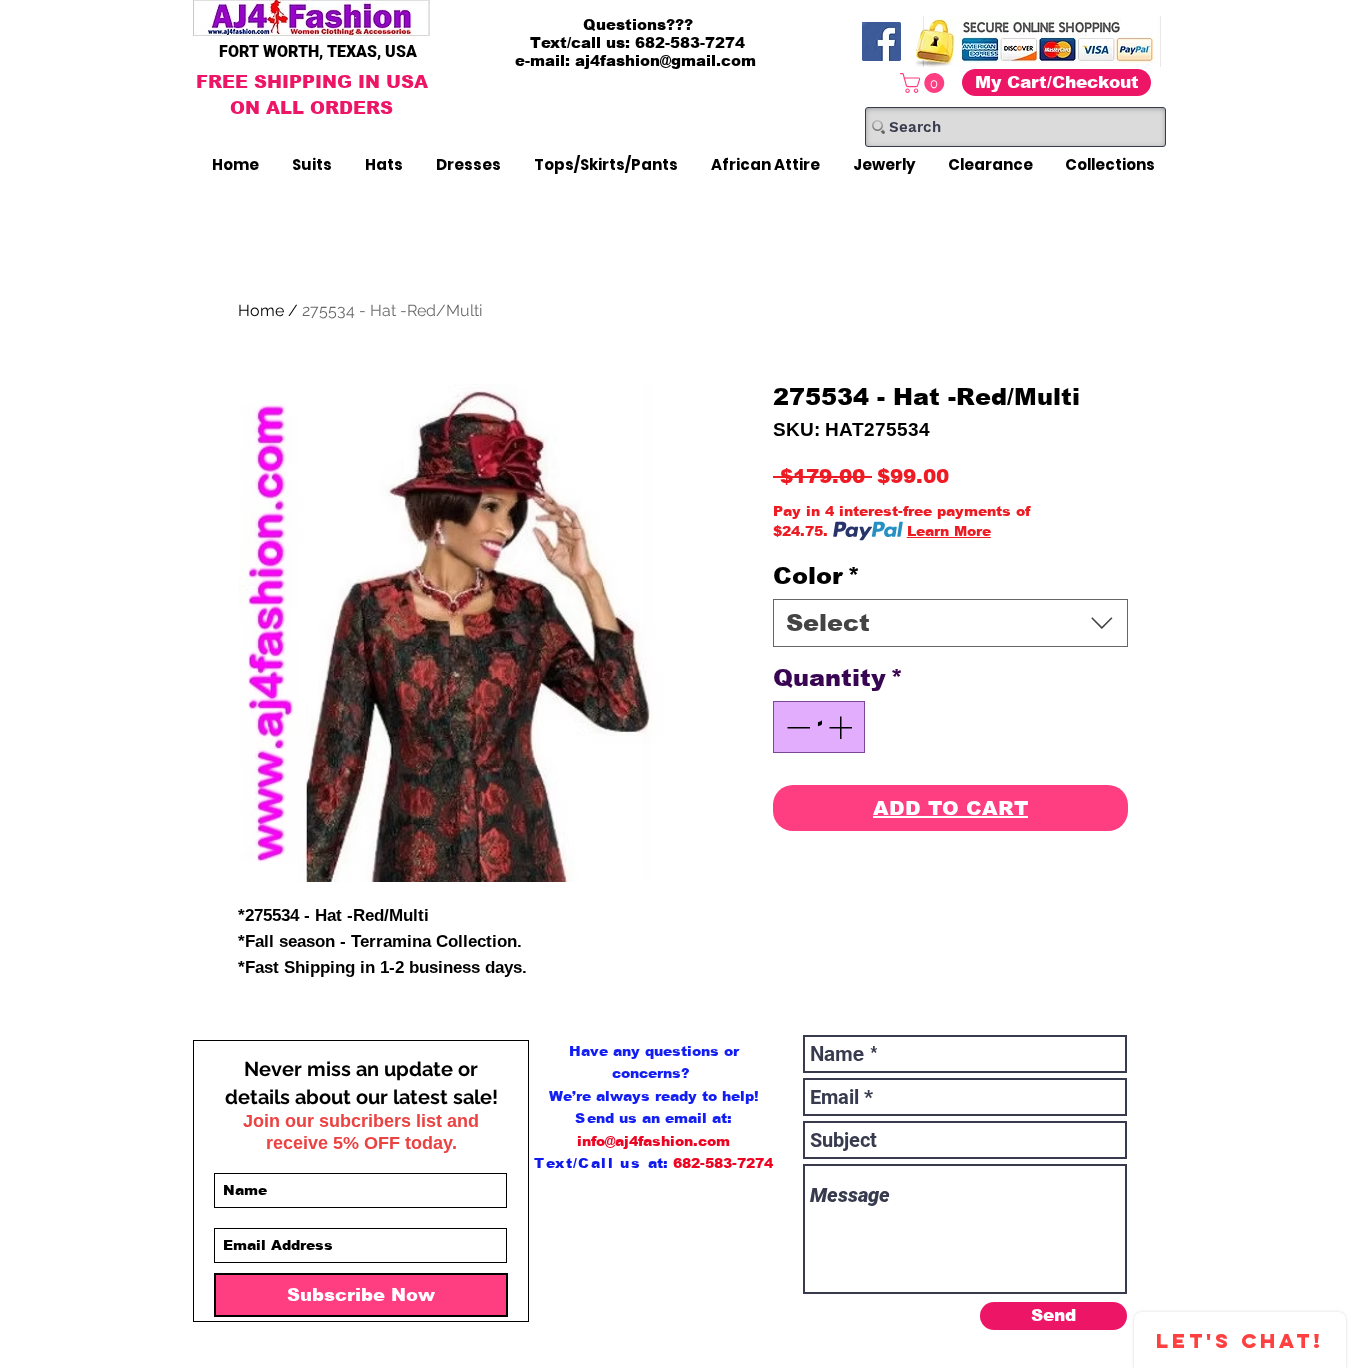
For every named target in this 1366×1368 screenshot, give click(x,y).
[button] (924, 83)
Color (816, 575)
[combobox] (950, 623)
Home (261, 310)
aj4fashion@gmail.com (665, 60)
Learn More (949, 531)
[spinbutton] (819, 727)
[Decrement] (796, 727)
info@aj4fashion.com (653, 1141)
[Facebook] (881, 41)
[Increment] (842, 727)
